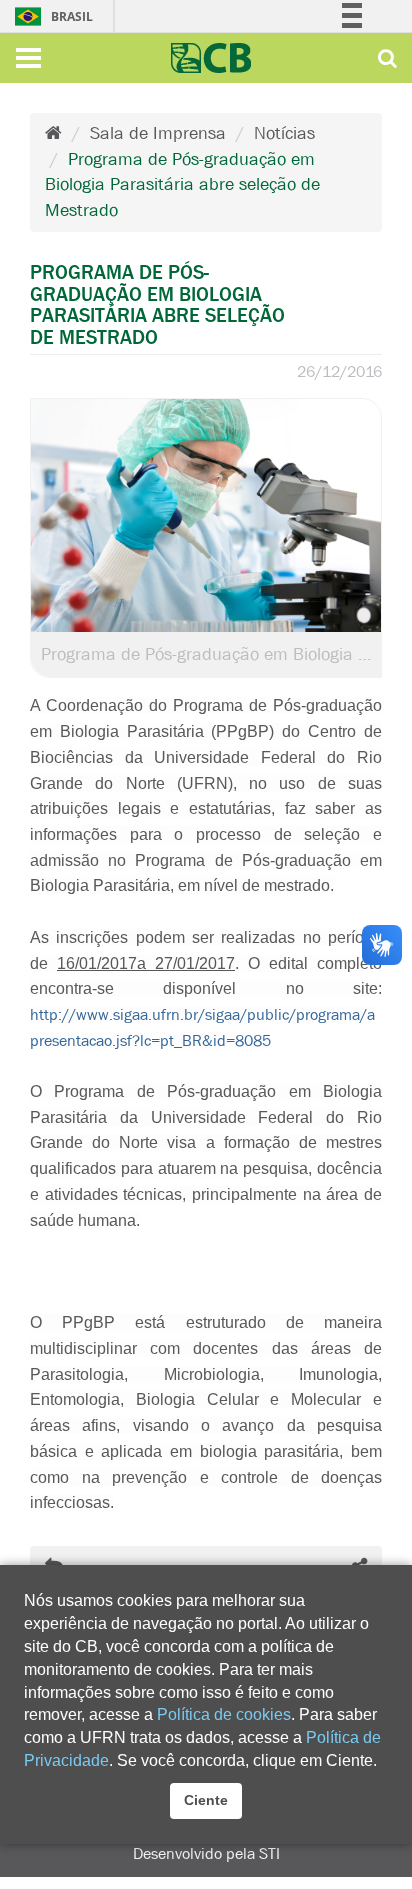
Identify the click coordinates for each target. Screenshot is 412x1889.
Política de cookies (224, 1714)
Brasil (25, 16)
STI (269, 1853)
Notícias (284, 133)
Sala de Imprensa (158, 133)
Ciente (206, 1800)
